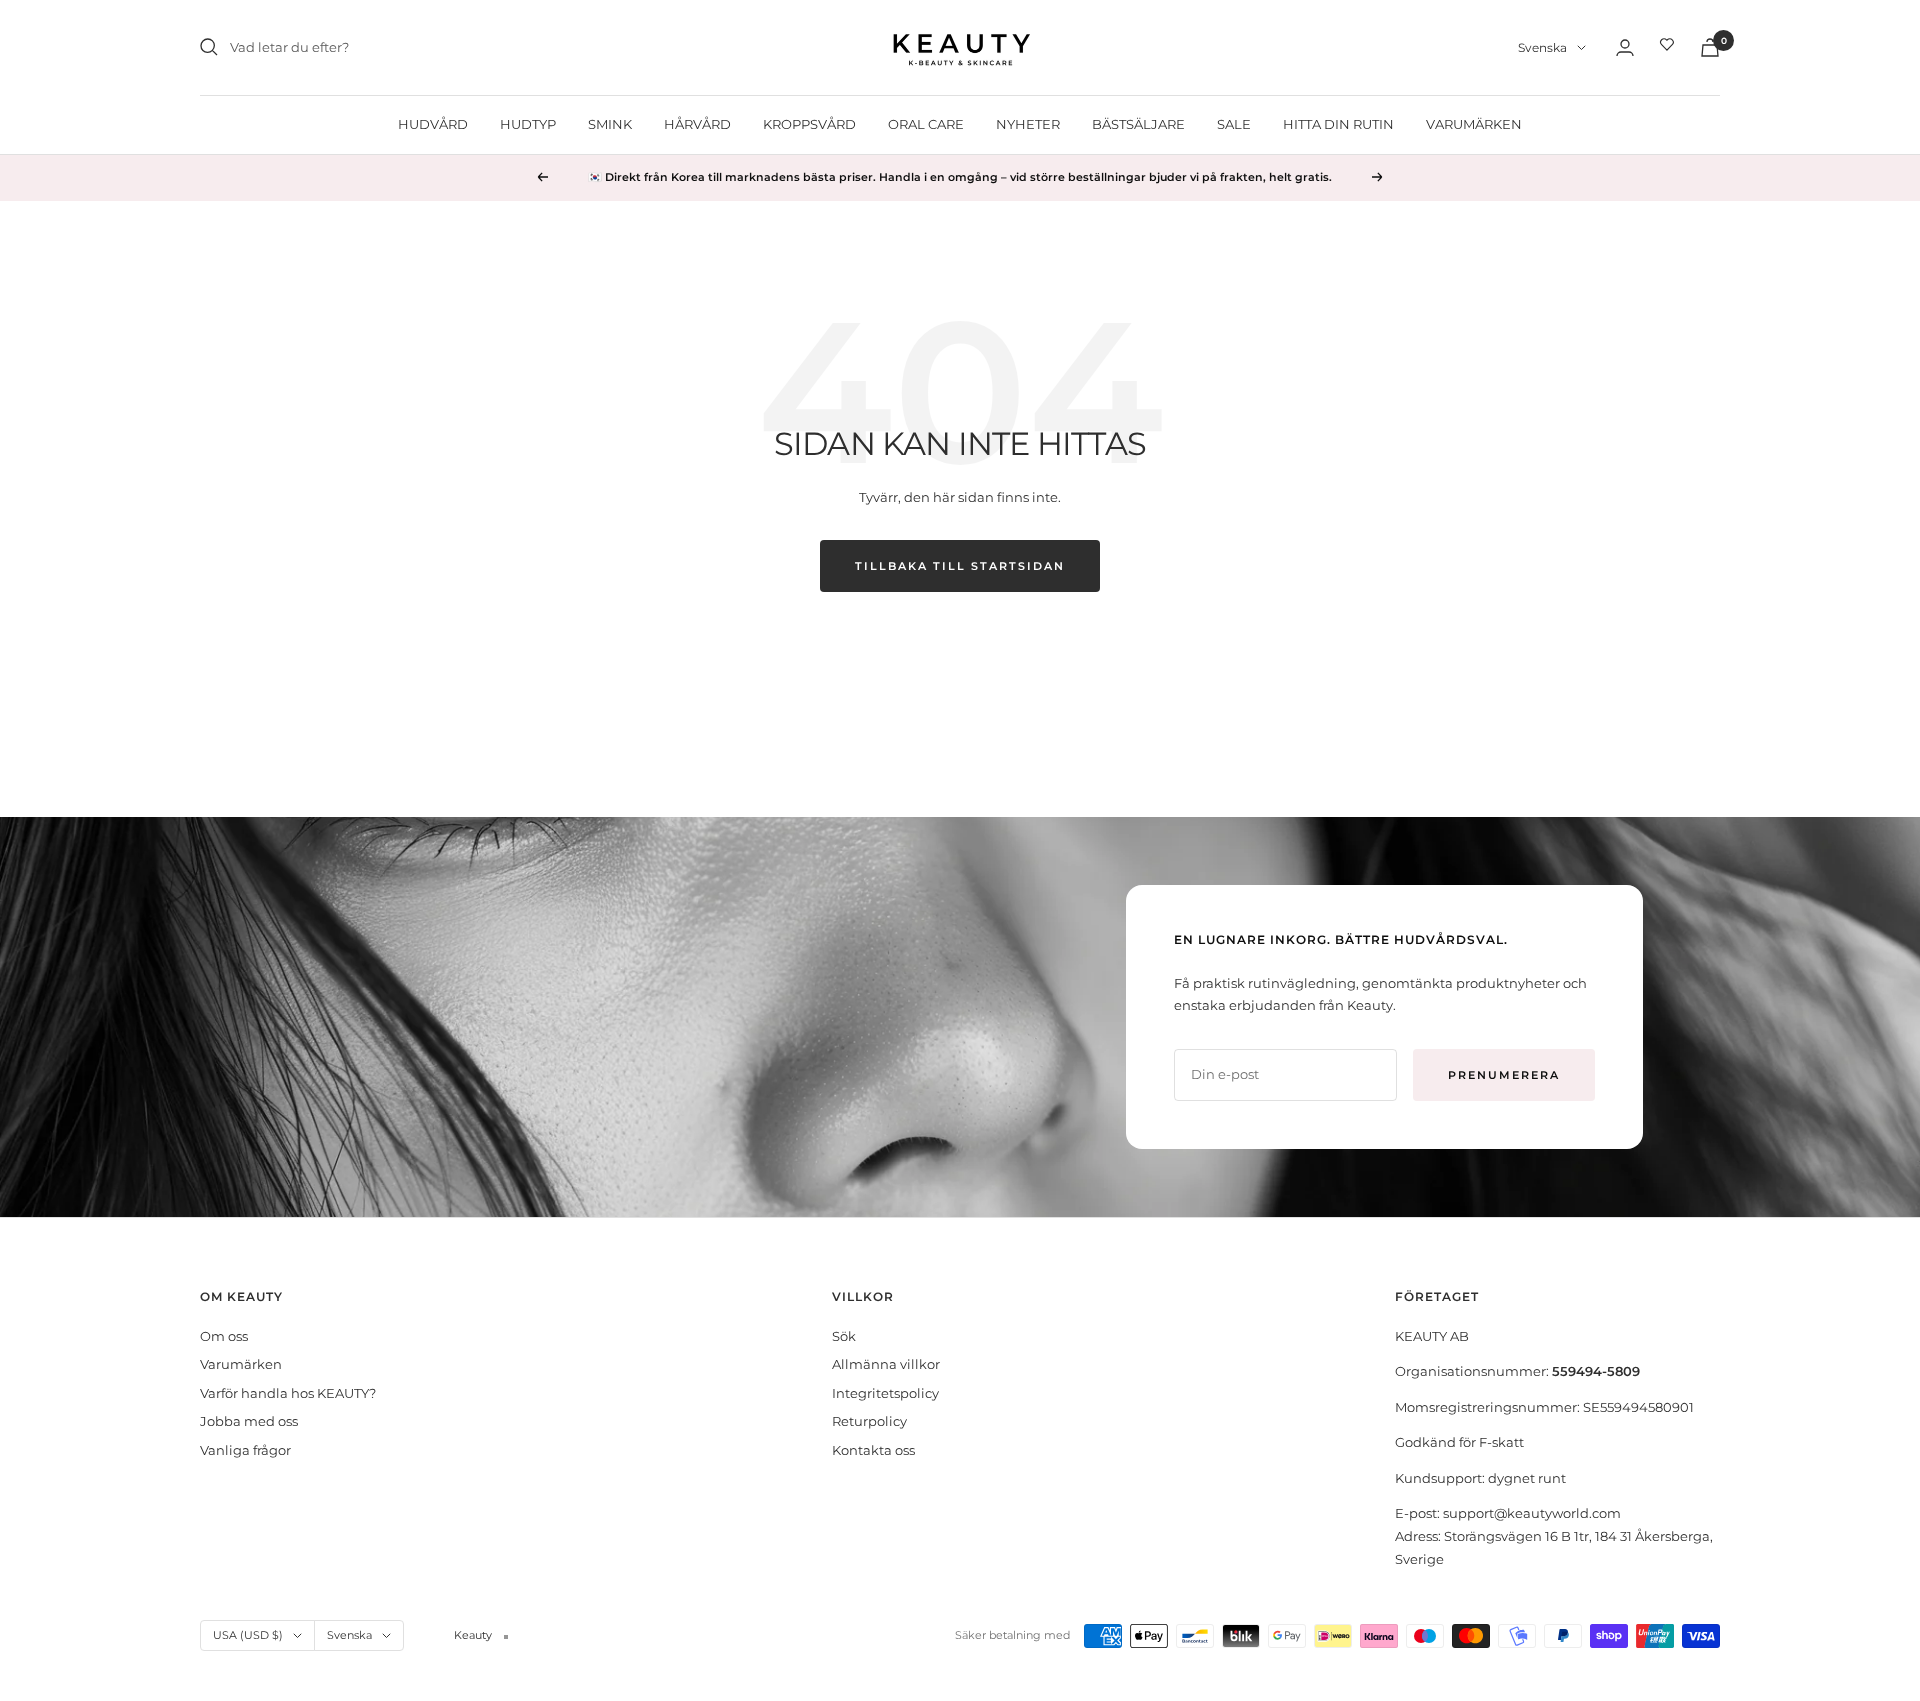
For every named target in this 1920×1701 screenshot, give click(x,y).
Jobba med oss (249, 1421)
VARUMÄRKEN (1474, 124)
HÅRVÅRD (697, 124)
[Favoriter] (1667, 47)
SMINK (610, 124)
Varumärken (241, 1364)
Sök (844, 1336)
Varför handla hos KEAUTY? (288, 1393)
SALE (1234, 124)
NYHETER (1028, 124)
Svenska (1542, 47)
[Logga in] (1625, 47)
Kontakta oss (873, 1450)
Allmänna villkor (886, 1364)
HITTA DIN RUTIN (1338, 124)
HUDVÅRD (433, 124)
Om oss (224, 1336)
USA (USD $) (248, 1635)
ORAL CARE (926, 124)
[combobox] (380, 47)
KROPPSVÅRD (809, 124)
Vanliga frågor (245, 1450)
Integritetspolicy (885, 1393)
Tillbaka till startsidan (960, 566)
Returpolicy (869, 1421)
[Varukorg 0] (1710, 47)
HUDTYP (528, 124)
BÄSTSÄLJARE (1138, 124)
